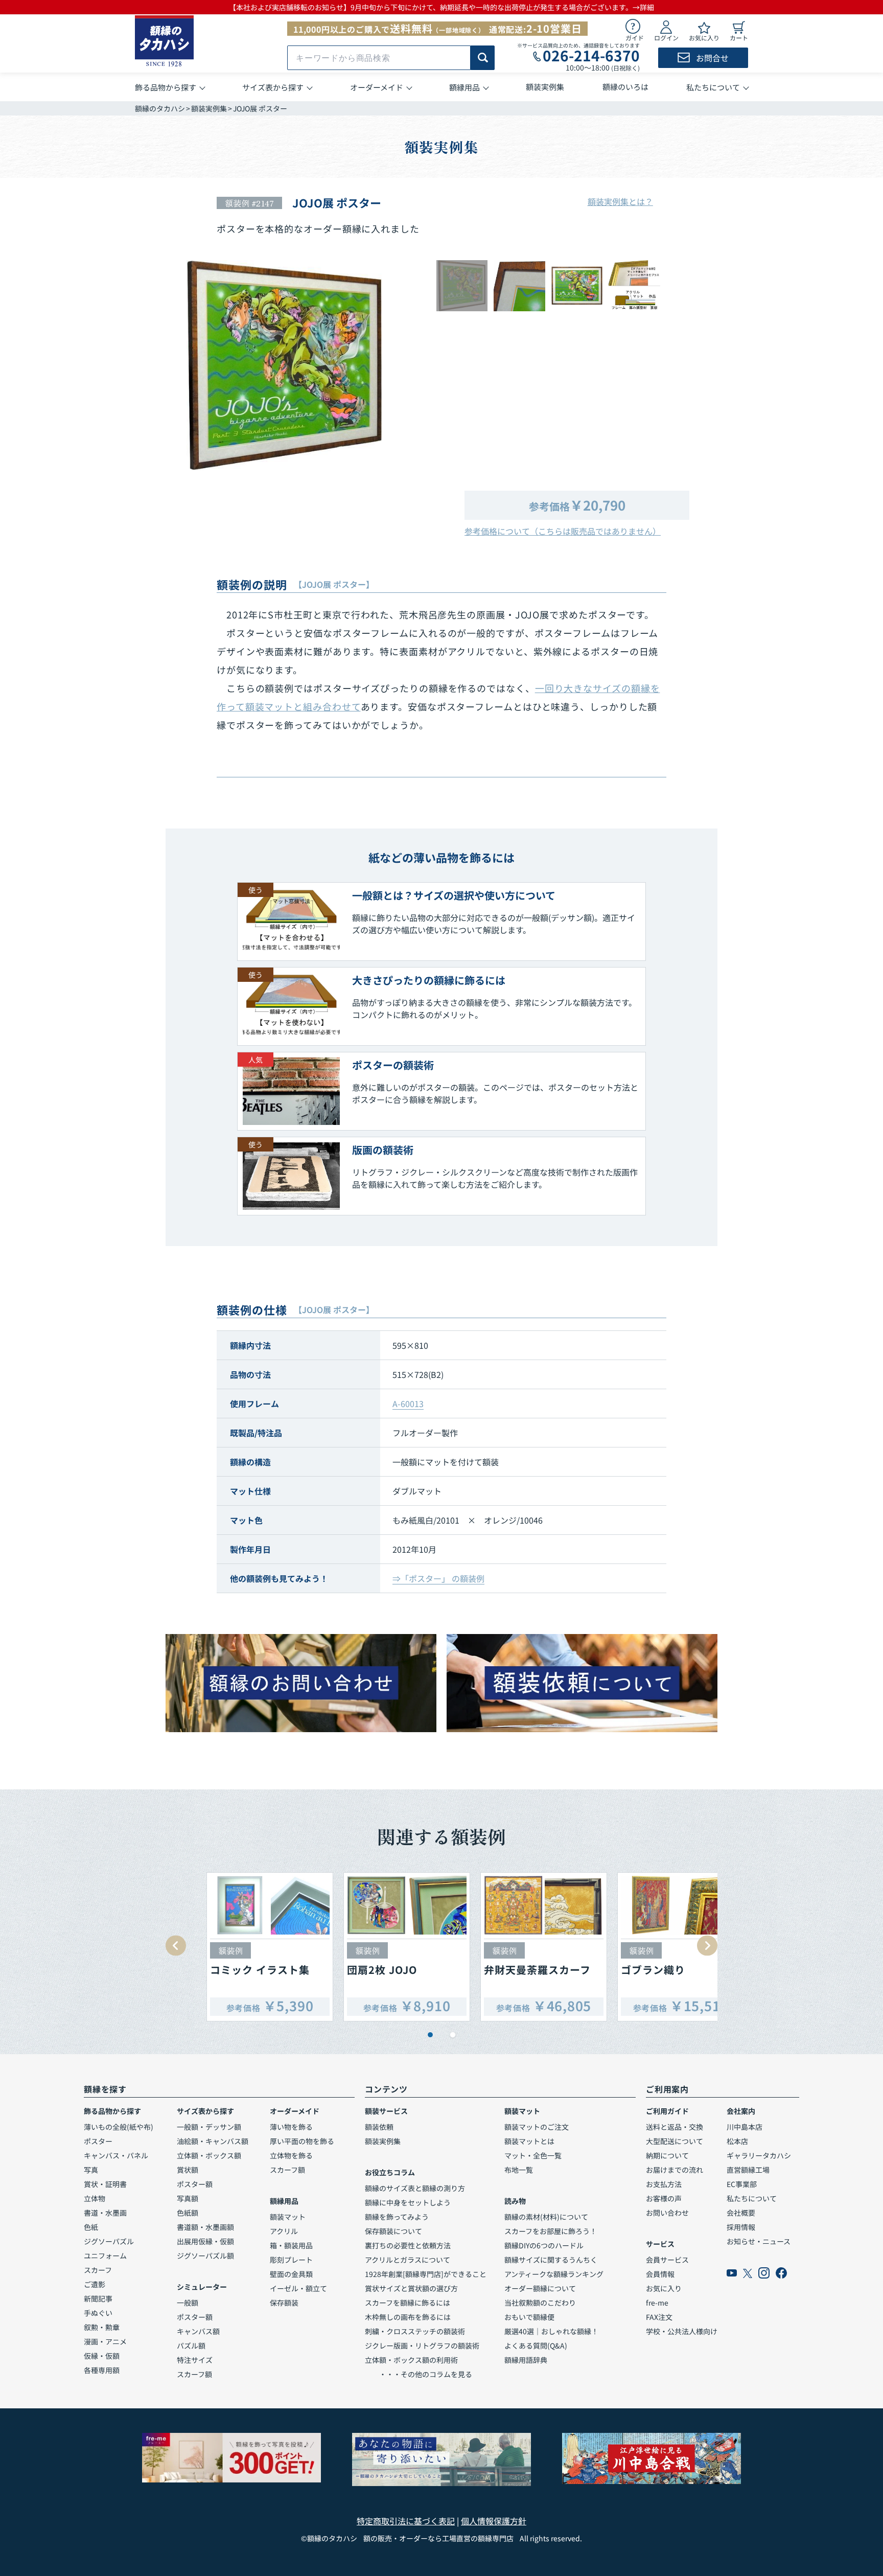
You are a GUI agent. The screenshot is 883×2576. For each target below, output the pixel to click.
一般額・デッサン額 (209, 2127)
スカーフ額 (194, 2374)
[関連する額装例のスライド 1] (430, 2035)
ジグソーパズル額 (205, 2256)
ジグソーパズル (109, 2241)
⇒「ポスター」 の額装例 (438, 1578)
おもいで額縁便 (529, 2317)
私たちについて (752, 2198)
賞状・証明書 (105, 2184)
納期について (667, 2155)
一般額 (188, 2303)
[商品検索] (483, 58)
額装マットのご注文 (537, 2127)
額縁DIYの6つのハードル (544, 2245)
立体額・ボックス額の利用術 (411, 2360)
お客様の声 (664, 2198)
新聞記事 (98, 2298)
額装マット (288, 2217)
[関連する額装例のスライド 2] (453, 2035)
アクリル (284, 2231)
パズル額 (191, 2345)
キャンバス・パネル (116, 2155)
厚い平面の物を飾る (302, 2141)
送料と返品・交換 (675, 2127)
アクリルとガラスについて (408, 2260)
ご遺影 (95, 2284)
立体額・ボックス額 (209, 2155)
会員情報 (660, 2274)
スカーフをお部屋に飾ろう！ (551, 2231)
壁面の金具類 (291, 2274)
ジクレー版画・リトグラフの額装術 (422, 2345)
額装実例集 (209, 108)
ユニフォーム (105, 2256)
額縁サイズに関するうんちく (551, 2260)
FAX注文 (659, 2317)
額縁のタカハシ (160, 108)
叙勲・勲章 (102, 2327)
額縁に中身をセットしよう (408, 2202)
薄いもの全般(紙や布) (119, 2127)
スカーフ (98, 2270)
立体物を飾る (291, 2155)
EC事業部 (742, 2184)
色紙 (91, 2227)
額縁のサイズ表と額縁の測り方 (415, 2188)
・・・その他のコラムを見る (419, 2374)
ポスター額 (195, 2184)
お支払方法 (664, 2184)
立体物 (95, 2198)
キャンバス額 (198, 2331)
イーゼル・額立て (298, 2288)
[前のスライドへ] (176, 1946)
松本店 (737, 2141)
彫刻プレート (291, 2260)
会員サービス (667, 2260)
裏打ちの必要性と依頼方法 (408, 2245)
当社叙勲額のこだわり (540, 2303)
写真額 (188, 2198)
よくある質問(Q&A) (536, 2345)
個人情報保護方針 (494, 2521)
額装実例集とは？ (620, 201)
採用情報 (741, 2227)
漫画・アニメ (105, 2341)
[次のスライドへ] (707, 1946)
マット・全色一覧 (533, 2155)
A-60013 (408, 1404)
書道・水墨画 (105, 2213)
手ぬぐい (98, 2313)
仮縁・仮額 (102, 2356)
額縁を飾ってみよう (397, 2217)
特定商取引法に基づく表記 (406, 2521)
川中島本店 (745, 2127)
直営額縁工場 (748, 2170)
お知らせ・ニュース (759, 2241)
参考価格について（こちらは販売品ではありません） (563, 531)
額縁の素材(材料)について (546, 2217)
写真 (91, 2170)
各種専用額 (102, 2370)
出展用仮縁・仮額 (205, 2241)
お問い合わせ (667, 2213)
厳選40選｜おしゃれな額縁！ (551, 2331)
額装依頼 (379, 2127)
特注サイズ (195, 2360)
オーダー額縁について (540, 2288)
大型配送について (675, 2141)
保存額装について (393, 2231)
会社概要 (741, 2213)
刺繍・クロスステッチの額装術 (415, 2331)
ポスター (98, 2141)
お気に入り (664, 2288)
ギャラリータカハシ (759, 2155)
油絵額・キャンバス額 (213, 2141)
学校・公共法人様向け (682, 2331)
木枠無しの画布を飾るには (408, 2317)
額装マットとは (529, 2141)
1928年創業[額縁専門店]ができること (426, 2274)
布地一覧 (519, 2170)
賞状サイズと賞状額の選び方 (411, 2288)
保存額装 (284, 2303)
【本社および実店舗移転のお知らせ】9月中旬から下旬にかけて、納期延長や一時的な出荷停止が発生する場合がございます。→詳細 (441, 7)
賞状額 (188, 2170)
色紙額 (188, 2213)
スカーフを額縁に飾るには (408, 2303)
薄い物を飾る (291, 2127)
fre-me (657, 2303)
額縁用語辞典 (526, 2360)
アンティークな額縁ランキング (554, 2274)
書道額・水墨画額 (205, 2227)
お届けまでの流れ (675, 2170)
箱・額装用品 (291, 2245)
